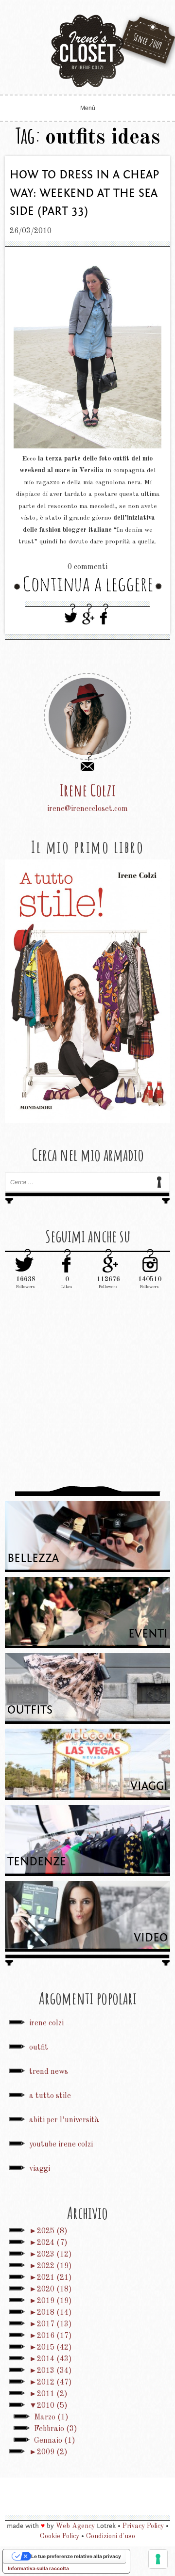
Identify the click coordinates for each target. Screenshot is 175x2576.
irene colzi (46, 2023)
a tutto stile (50, 2096)
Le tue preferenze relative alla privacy (76, 2556)
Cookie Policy (60, 2536)
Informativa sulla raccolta (38, 2568)
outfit (39, 2048)
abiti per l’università (64, 2120)
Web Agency (75, 2526)
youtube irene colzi (61, 2145)
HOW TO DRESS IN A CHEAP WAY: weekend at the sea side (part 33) (85, 193)
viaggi (40, 2169)
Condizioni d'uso (111, 2536)
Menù (88, 108)
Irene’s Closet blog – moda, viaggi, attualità (87, 51)
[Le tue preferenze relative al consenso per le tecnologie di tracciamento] (158, 2559)
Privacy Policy (143, 2526)
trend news (49, 2072)
